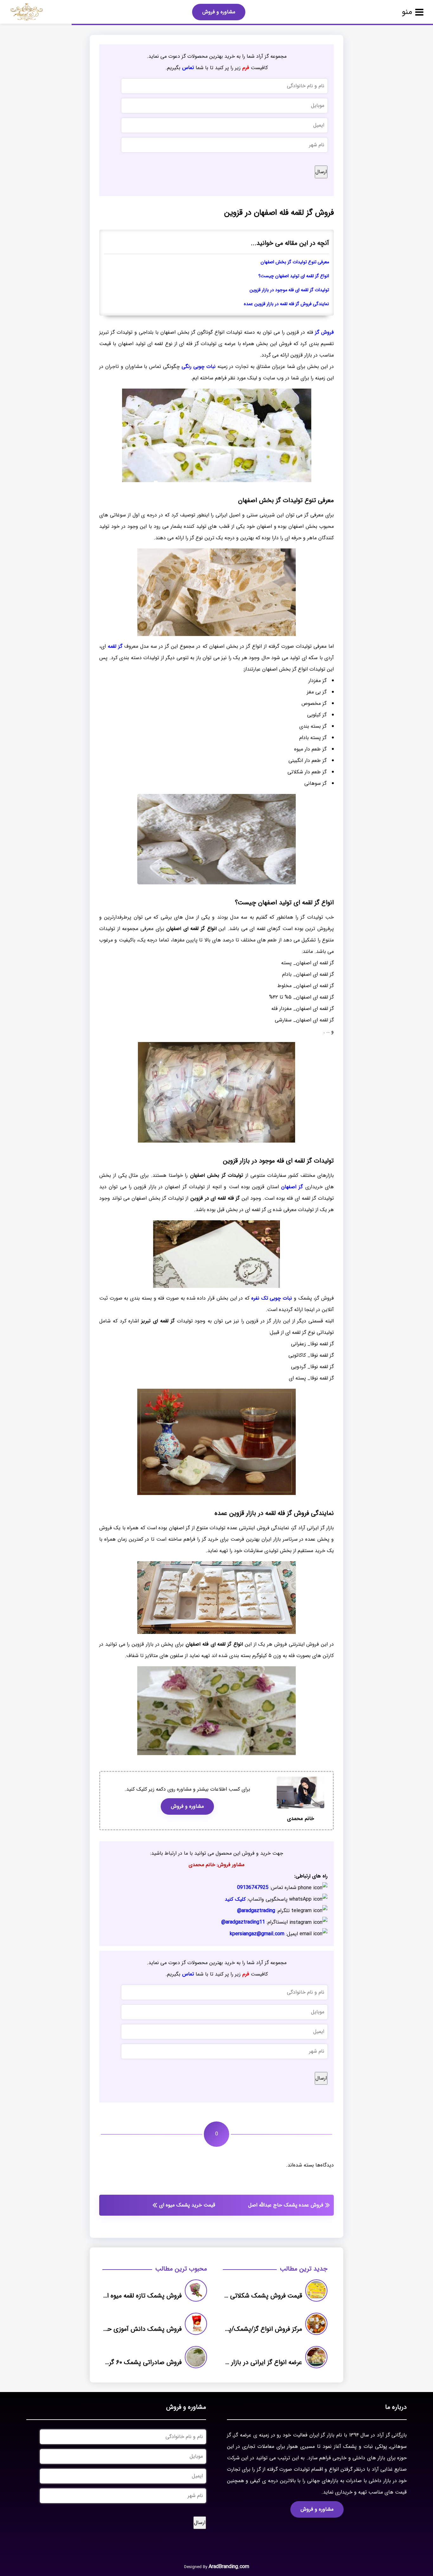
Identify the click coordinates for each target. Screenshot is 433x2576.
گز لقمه (115, 646)
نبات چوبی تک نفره (272, 1298)
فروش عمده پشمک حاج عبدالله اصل (286, 2205)
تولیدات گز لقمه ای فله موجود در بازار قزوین (289, 290)
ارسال (321, 172)
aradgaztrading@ (256, 1911)
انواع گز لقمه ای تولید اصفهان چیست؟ (294, 276)
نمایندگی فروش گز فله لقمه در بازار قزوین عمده (286, 304)
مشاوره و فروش (219, 12)
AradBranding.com (229, 2567)
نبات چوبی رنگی (199, 367)
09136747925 (253, 1888)
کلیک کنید (235, 1899)
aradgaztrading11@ (243, 1922)
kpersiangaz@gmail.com (257, 1934)
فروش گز (324, 332)
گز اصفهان (292, 1187)
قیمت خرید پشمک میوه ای (187, 2205)
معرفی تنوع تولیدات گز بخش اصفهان (295, 262)
